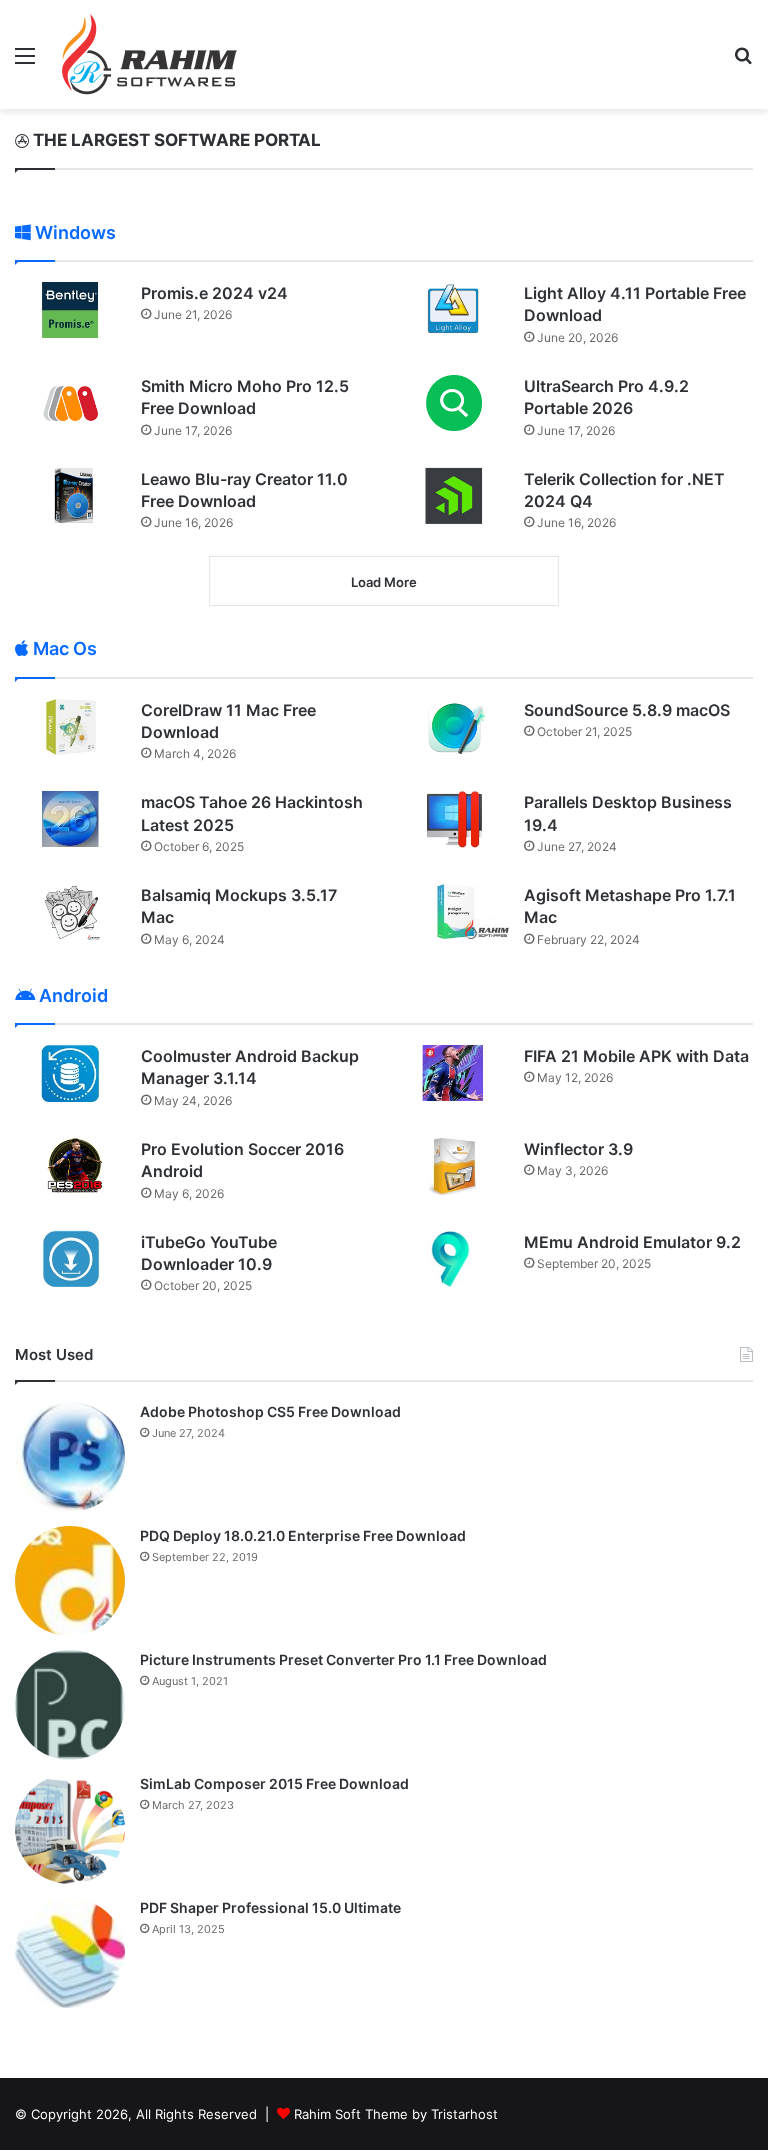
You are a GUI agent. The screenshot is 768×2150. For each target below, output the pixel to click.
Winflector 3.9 (578, 1149)
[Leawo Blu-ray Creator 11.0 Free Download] (71, 495)
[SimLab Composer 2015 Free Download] (70, 1829)
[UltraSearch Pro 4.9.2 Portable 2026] (454, 403)
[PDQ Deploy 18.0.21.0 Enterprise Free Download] (70, 1581)
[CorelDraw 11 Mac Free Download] (71, 727)
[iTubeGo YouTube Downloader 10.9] (71, 1259)
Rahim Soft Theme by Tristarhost (396, 2114)
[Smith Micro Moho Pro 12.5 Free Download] (71, 402)
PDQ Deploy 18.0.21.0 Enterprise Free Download (303, 1535)
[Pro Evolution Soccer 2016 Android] (71, 1165)
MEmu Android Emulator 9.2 (632, 1242)
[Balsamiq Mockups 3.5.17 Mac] (71, 912)
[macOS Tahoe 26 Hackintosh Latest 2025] (71, 819)
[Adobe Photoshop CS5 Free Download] (70, 1457)
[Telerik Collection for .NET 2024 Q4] (454, 496)
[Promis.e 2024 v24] (71, 310)
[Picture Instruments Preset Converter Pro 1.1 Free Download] (70, 1705)
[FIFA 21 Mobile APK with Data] (454, 1073)
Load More (384, 582)
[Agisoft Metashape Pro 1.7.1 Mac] (454, 911)
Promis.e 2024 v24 (214, 293)
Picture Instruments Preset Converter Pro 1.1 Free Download (343, 1659)
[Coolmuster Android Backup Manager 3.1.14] (71, 1073)
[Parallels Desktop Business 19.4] (454, 819)
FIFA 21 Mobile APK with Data (636, 1056)
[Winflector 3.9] (454, 1166)
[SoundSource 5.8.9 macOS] (454, 727)
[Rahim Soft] (150, 54)
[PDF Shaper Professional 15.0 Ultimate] (70, 1953)
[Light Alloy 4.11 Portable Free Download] (454, 309)
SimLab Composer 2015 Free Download (274, 1783)
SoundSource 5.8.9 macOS (627, 710)
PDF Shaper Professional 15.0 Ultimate (270, 1907)
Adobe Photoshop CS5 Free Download (270, 1411)
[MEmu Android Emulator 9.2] (454, 1259)
